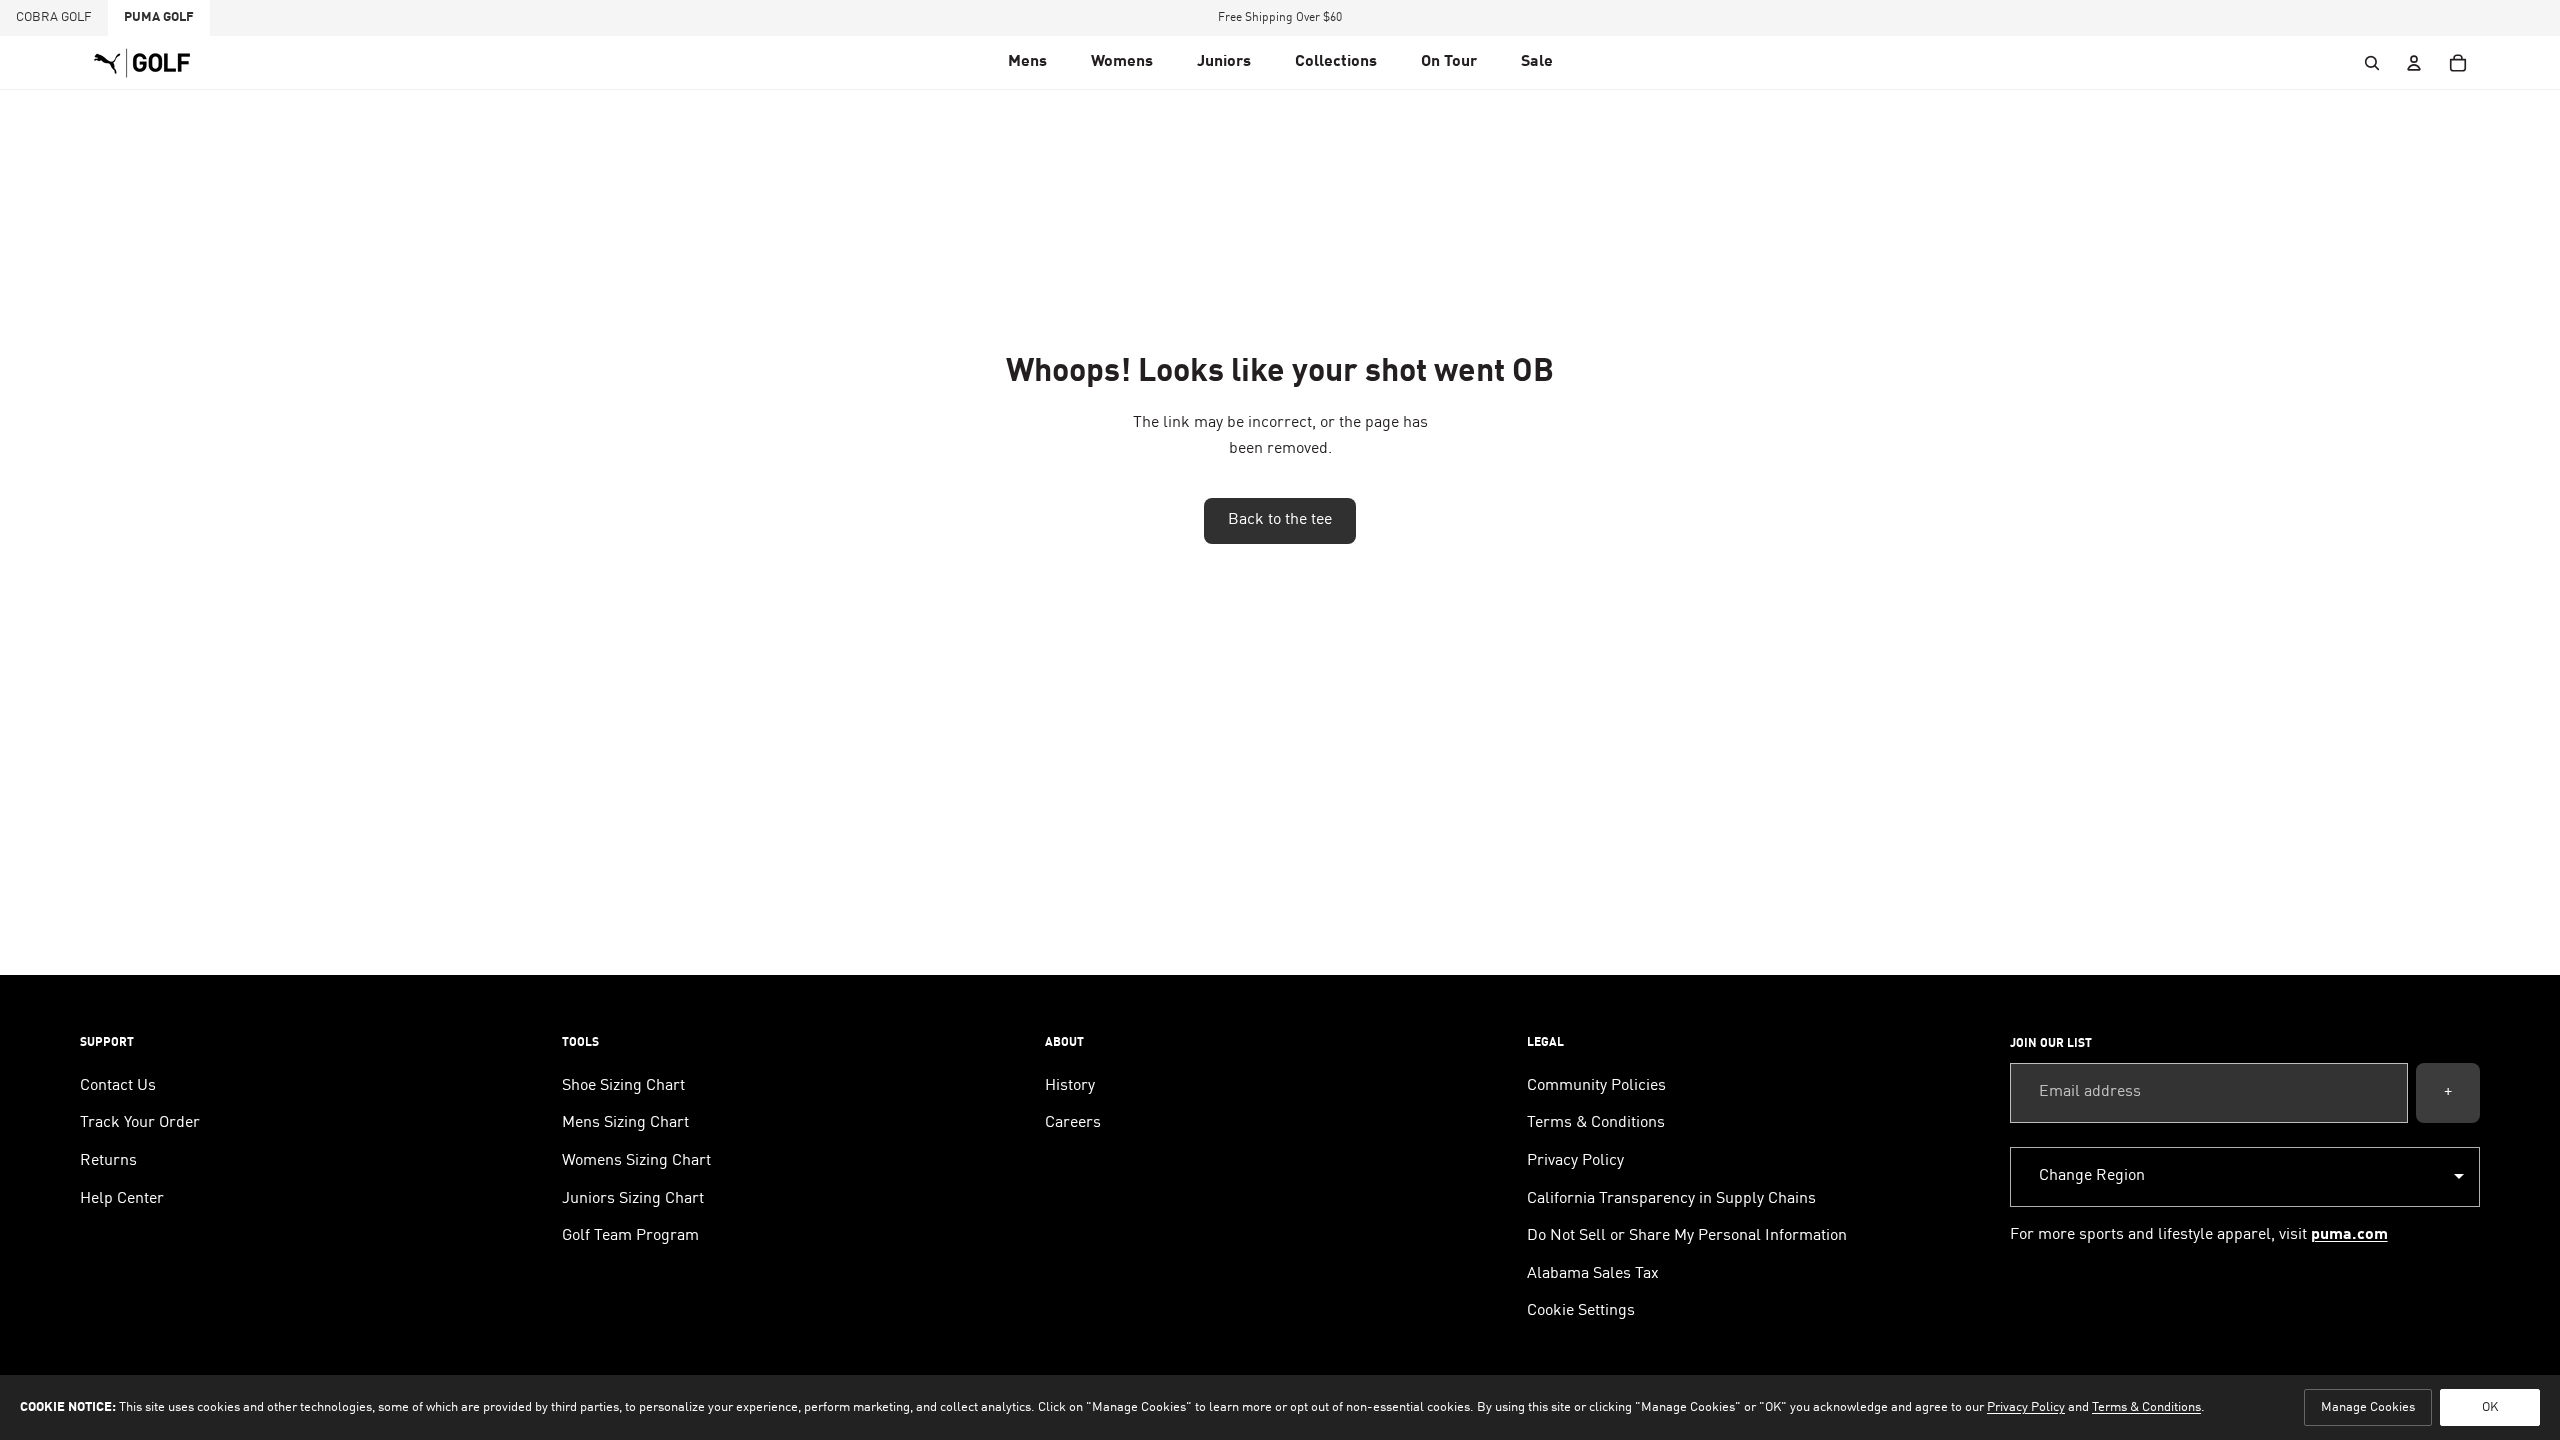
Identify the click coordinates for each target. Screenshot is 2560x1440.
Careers (1073, 1123)
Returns (108, 1161)
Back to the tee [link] (1280, 520)
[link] (1449, 63)
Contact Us (118, 1086)
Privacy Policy (1575, 1161)
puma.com (2349, 1235)
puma (159, 17)
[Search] (2372, 63)
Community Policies (1596, 1086)
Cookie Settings (1581, 1311)
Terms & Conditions (1596, 1123)
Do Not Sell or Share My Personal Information (1687, 1236)
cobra (54, 17)
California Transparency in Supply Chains (1671, 1199)
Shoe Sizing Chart (623, 1086)
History (1070, 1086)
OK (2490, 1407)
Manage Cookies (2368, 1407)
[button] (1027, 63)
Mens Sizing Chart (625, 1123)
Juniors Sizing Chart (633, 1199)
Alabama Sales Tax (1593, 1274)
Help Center (122, 1199)
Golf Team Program (630, 1236)
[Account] (2414, 63)
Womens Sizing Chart (636, 1161)
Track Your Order (140, 1123)
